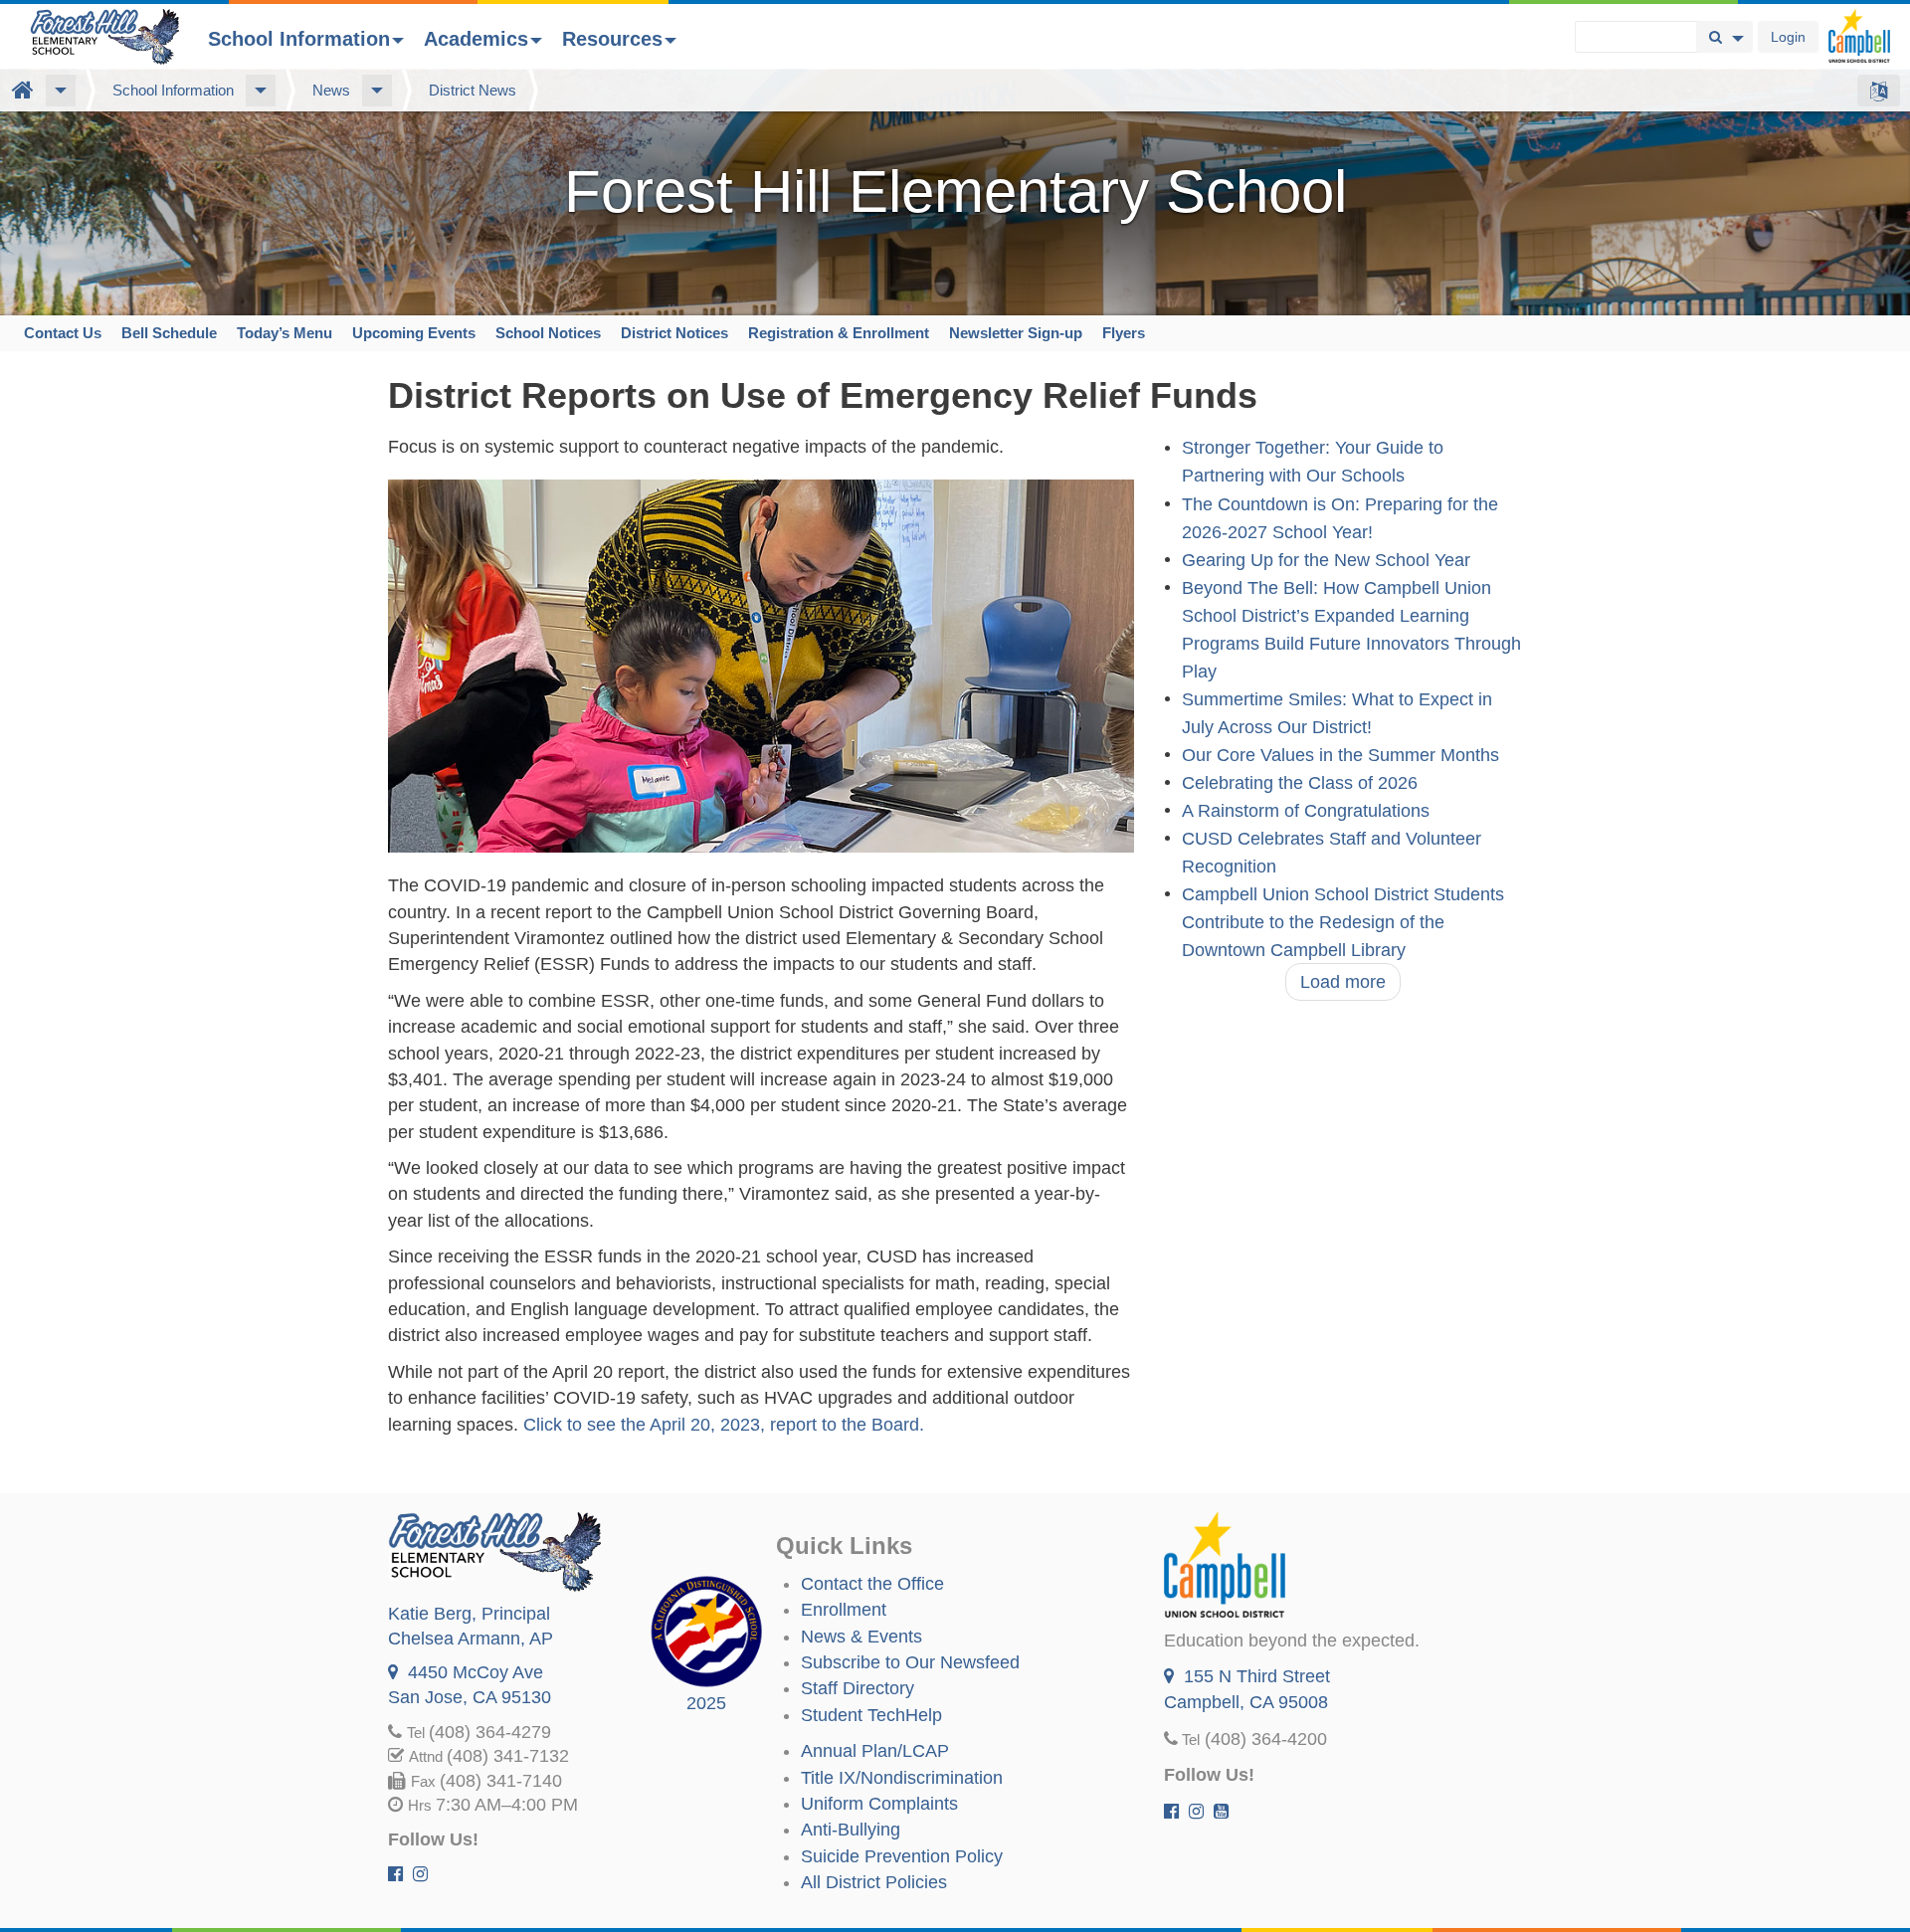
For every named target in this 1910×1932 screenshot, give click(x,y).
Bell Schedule (169, 333)
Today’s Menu (285, 333)
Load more (1343, 982)
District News (473, 90)
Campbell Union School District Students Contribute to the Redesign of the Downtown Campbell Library (1343, 922)
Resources (612, 39)
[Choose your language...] (1879, 91)
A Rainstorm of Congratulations (1306, 811)
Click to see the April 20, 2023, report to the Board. (724, 1425)
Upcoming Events (414, 333)
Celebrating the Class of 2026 (1300, 783)
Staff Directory (858, 1688)
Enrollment (844, 1610)
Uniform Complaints (879, 1804)
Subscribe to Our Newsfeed (910, 1662)
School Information (299, 39)
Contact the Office (872, 1584)
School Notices (548, 333)
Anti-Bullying (851, 1830)
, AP (471, 1639)
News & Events (861, 1637)
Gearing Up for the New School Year (1326, 560)
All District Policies (874, 1882)
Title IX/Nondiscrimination (902, 1778)
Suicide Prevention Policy (902, 1856)
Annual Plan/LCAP (875, 1751)
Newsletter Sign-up (1016, 333)
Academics (476, 39)
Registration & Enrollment (839, 333)
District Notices (674, 333)
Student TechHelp (871, 1715)
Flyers (1124, 333)
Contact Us (63, 333)
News (331, 90)
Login (1788, 37)
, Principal (469, 1614)
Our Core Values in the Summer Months (1340, 755)
